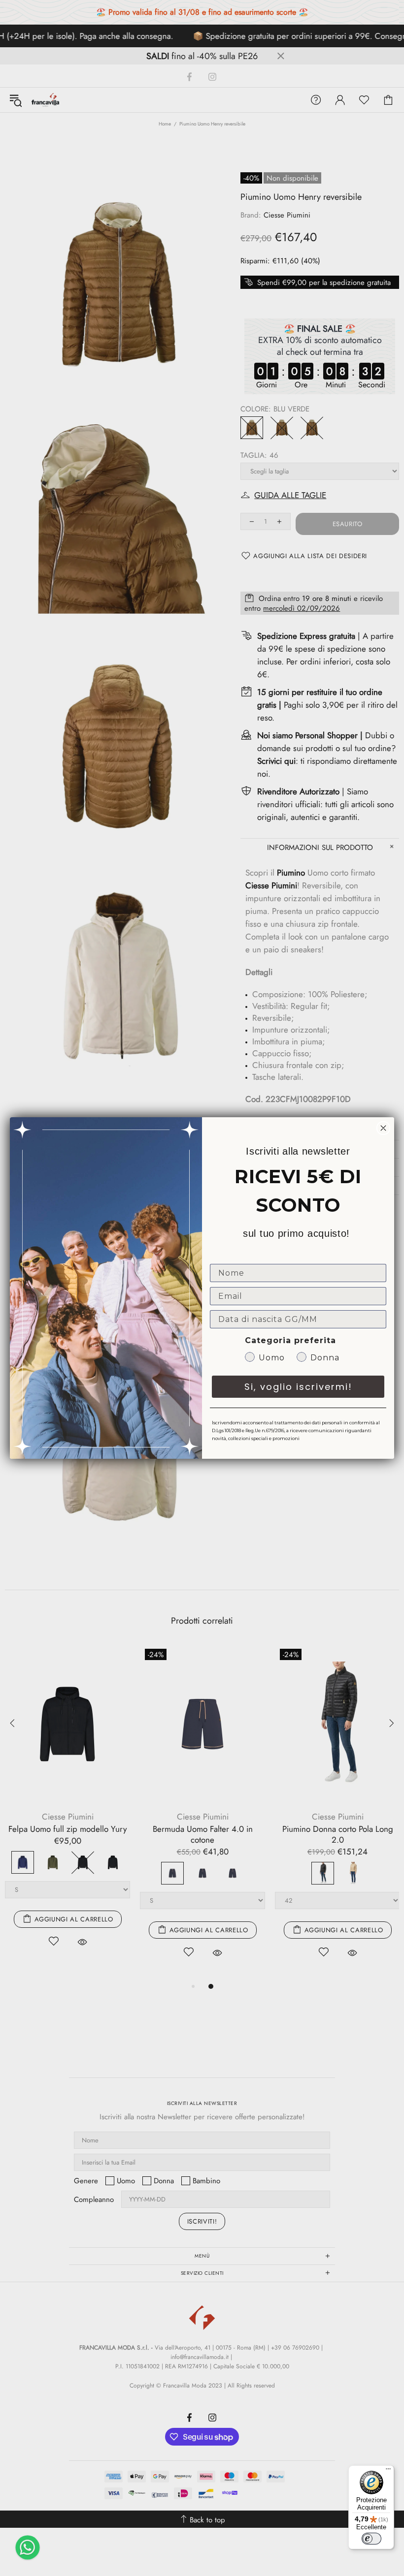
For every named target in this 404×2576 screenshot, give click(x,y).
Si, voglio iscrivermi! (298, 1387)
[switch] (371, 2539)
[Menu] (388, 2471)
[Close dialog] (383, 1128)
